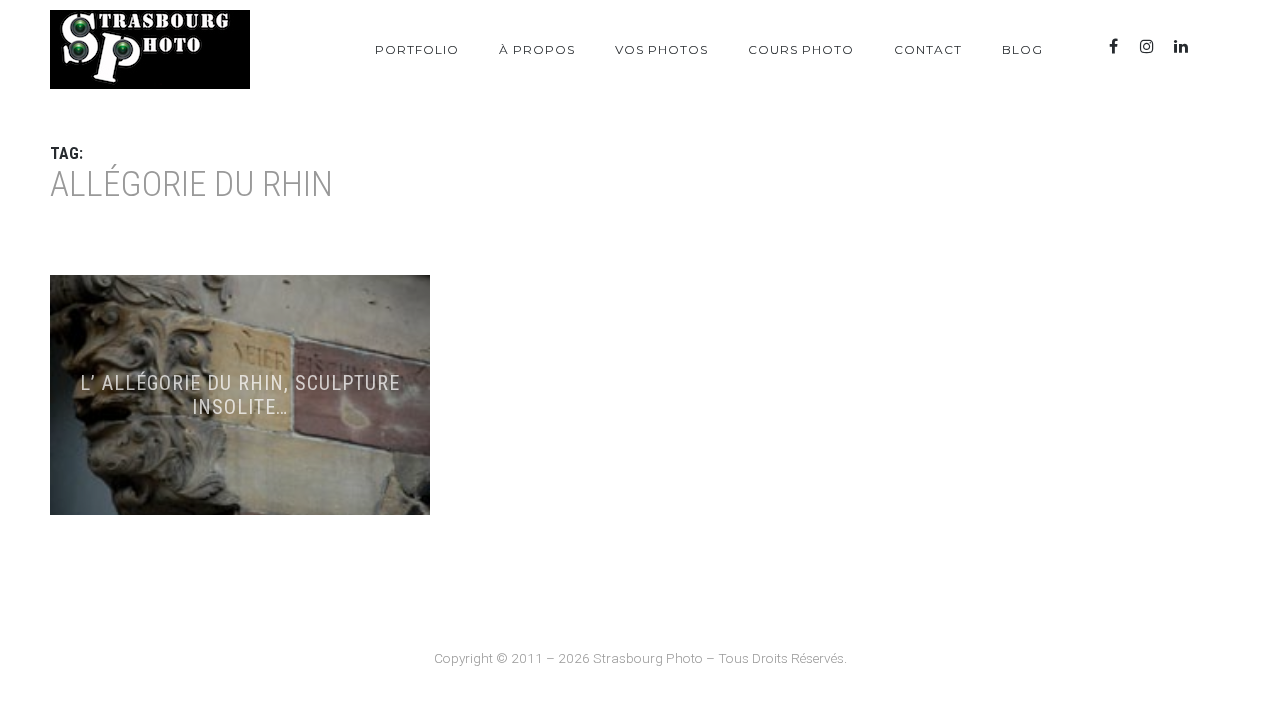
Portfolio (417, 49)
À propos (537, 49)
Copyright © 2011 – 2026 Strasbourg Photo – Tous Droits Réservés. (640, 658)
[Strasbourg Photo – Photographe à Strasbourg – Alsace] (150, 49)
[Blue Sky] (1215, 46)
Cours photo (801, 49)
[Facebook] (1113, 46)
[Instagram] (1147, 46)
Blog (1022, 49)
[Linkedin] (1181, 46)
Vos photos (661, 49)
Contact (928, 49)
